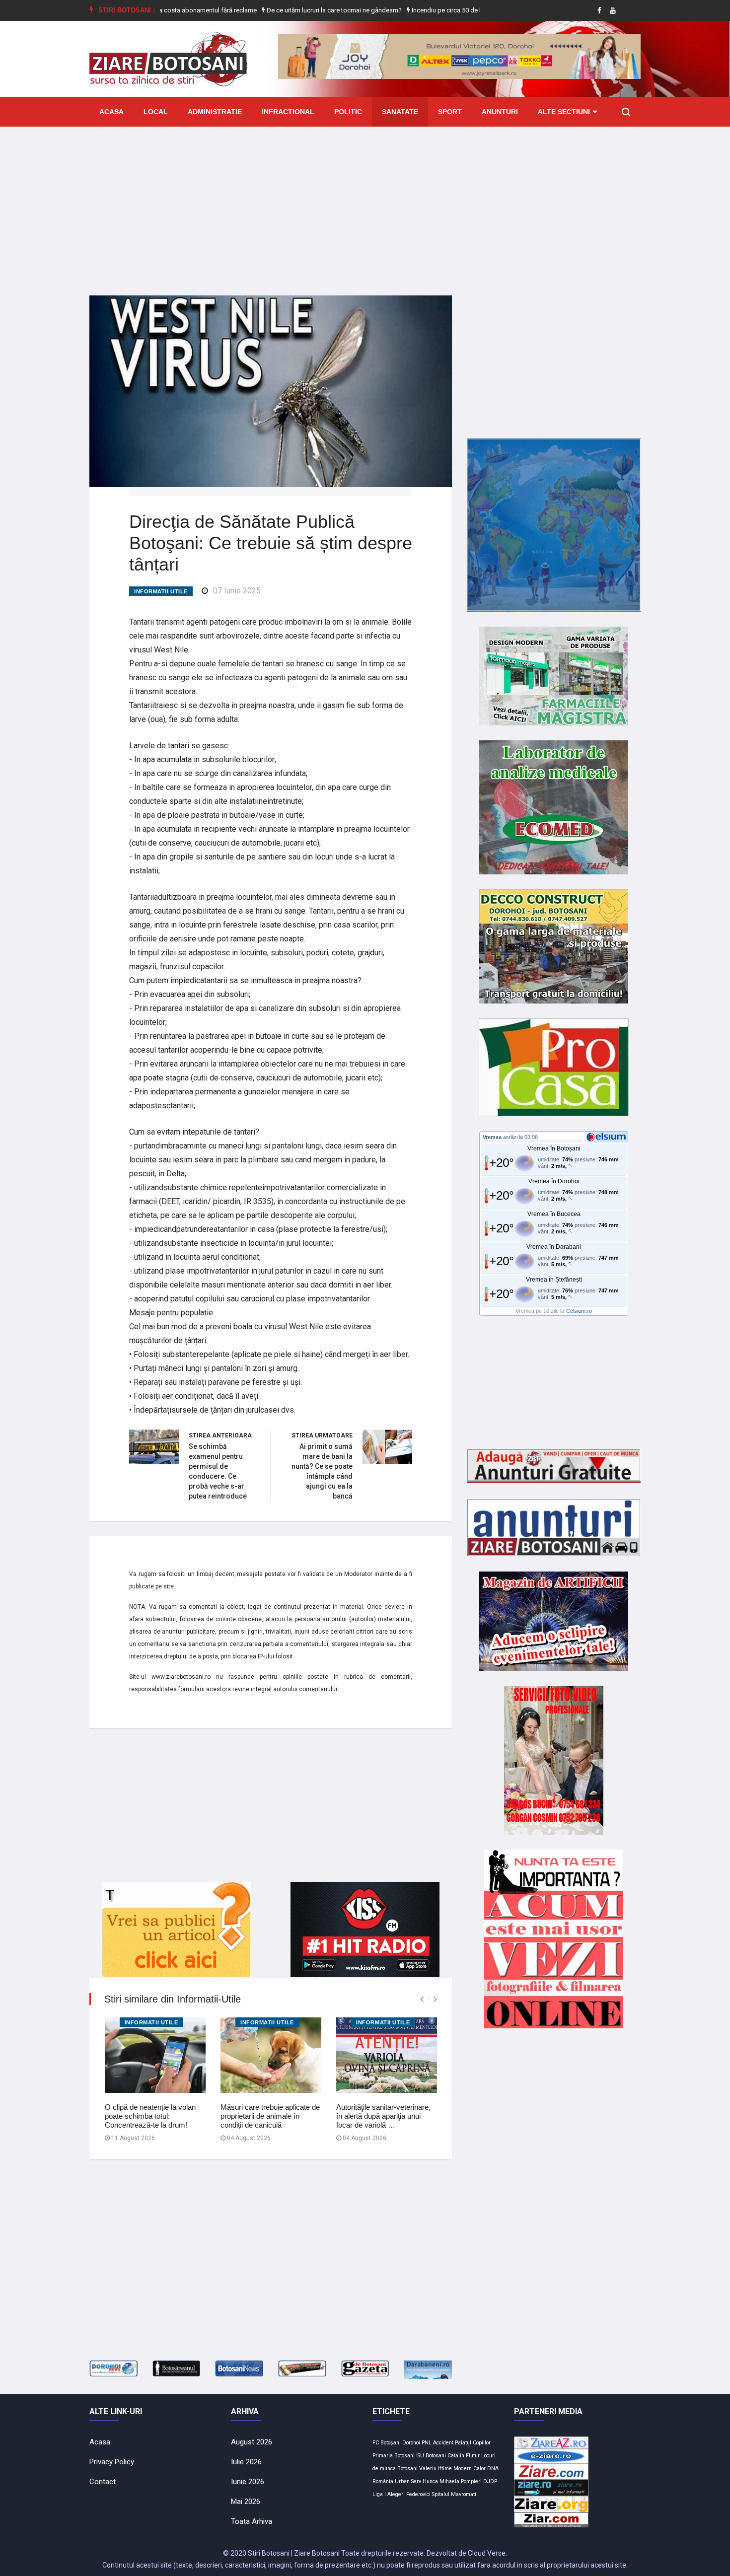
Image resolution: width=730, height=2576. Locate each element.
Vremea (492, 1137)
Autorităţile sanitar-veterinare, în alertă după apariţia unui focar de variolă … (383, 2116)
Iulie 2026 (246, 2462)
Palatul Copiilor (473, 2443)
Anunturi (500, 112)
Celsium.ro (579, 1311)
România (383, 2481)
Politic (348, 112)
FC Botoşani (387, 2443)
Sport (450, 112)
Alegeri (396, 2494)
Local (156, 112)
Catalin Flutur (464, 2456)
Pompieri (471, 2481)
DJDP (490, 2481)
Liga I (379, 2494)
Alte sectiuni (564, 112)
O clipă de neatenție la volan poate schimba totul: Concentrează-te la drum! (150, 2116)
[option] (286, 10)
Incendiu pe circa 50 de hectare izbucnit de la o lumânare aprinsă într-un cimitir (474, 10)
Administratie (215, 112)
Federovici (418, 2494)
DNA (493, 2469)
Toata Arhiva (252, 2521)
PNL (427, 2443)
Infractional (288, 112)
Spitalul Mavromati (454, 2494)
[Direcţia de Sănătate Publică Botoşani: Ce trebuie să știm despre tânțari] (271, 391)
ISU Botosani (431, 2456)
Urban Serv (408, 2481)
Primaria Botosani (394, 2456)
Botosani (407, 2469)
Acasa (111, 112)
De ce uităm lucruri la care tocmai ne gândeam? (285, 10)
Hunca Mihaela (441, 2481)
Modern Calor (470, 2469)
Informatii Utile (161, 591)
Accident (443, 2443)
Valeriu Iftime (436, 2469)
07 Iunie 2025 (237, 591)
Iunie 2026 (248, 2482)
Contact (103, 2482)
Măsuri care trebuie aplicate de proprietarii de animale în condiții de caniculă (270, 2116)
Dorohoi (411, 2443)
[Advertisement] (365, 204)
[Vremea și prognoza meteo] (608, 1137)
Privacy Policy (112, 2462)
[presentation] (422, 1999)
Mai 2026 (246, 2502)
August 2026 (252, 2442)
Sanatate (400, 112)
